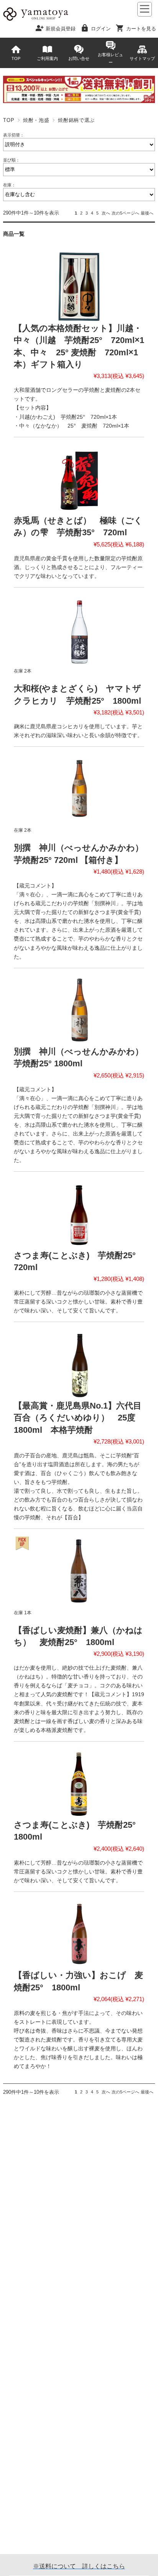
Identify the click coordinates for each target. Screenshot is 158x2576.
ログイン (101, 28)
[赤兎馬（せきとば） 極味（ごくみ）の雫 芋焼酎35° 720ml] (79, 479)
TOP (16, 58)
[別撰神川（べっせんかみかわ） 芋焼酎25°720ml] (79, 788)
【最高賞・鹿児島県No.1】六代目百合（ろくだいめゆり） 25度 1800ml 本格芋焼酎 (79, 1418)
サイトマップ (142, 58)
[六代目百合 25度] (79, 1364)
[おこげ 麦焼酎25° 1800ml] (79, 1934)
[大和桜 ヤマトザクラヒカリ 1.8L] (79, 629)
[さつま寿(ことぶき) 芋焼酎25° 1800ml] (79, 1783)
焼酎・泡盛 (36, 120)
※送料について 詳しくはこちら (79, 2566)
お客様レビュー (110, 58)
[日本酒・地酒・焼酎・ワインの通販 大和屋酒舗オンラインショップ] (36, 20)
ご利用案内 (47, 58)
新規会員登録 (61, 28)
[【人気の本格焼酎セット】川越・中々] (79, 287)
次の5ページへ (125, 213)
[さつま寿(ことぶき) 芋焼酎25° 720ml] (79, 1213)
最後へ (147, 213)
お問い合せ (79, 58)
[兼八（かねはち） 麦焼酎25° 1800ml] (79, 1571)
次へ (106, 213)
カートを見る (141, 28)
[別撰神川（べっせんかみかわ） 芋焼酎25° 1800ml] (79, 1010)
